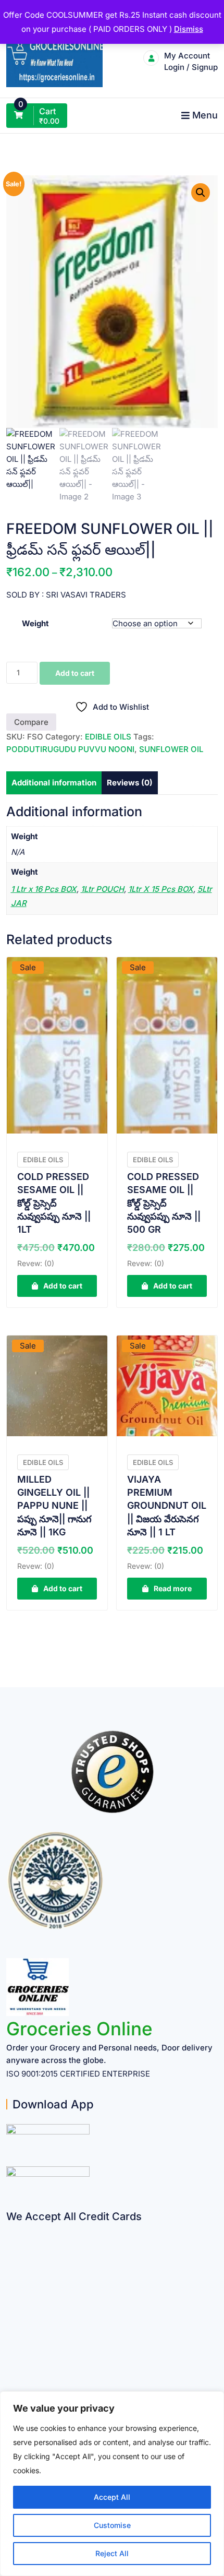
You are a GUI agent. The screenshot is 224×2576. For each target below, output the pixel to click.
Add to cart (75, 673)
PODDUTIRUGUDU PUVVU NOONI (70, 749)
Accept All (112, 2497)
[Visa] (10, 2270)
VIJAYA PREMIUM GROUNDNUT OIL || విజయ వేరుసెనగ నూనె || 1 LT (167, 1506)
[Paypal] (10, 2291)
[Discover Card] (10, 2331)
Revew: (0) (36, 1263)
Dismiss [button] (189, 29)
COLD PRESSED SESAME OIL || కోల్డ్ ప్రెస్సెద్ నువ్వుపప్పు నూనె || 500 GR (164, 1203)
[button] (201, 193)
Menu (205, 115)
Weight (35, 623)
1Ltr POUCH (102, 889)
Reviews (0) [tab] (130, 783)
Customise (112, 2525)
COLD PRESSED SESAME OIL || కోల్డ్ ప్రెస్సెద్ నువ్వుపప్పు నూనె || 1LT (54, 1203)
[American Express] (10, 2230)
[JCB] (10, 2372)
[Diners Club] (10, 2311)
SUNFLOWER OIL (171, 749)
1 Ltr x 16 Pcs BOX (44, 889)
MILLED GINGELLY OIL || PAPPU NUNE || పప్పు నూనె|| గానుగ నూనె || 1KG (54, 1506)
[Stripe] (10, 2352)
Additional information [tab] (54, 783)
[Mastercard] (10, 2250)
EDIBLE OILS (108, 737)
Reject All (112, 2553)
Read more (173, 1588)
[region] (112, 2484)
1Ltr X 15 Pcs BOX (161, 889)
